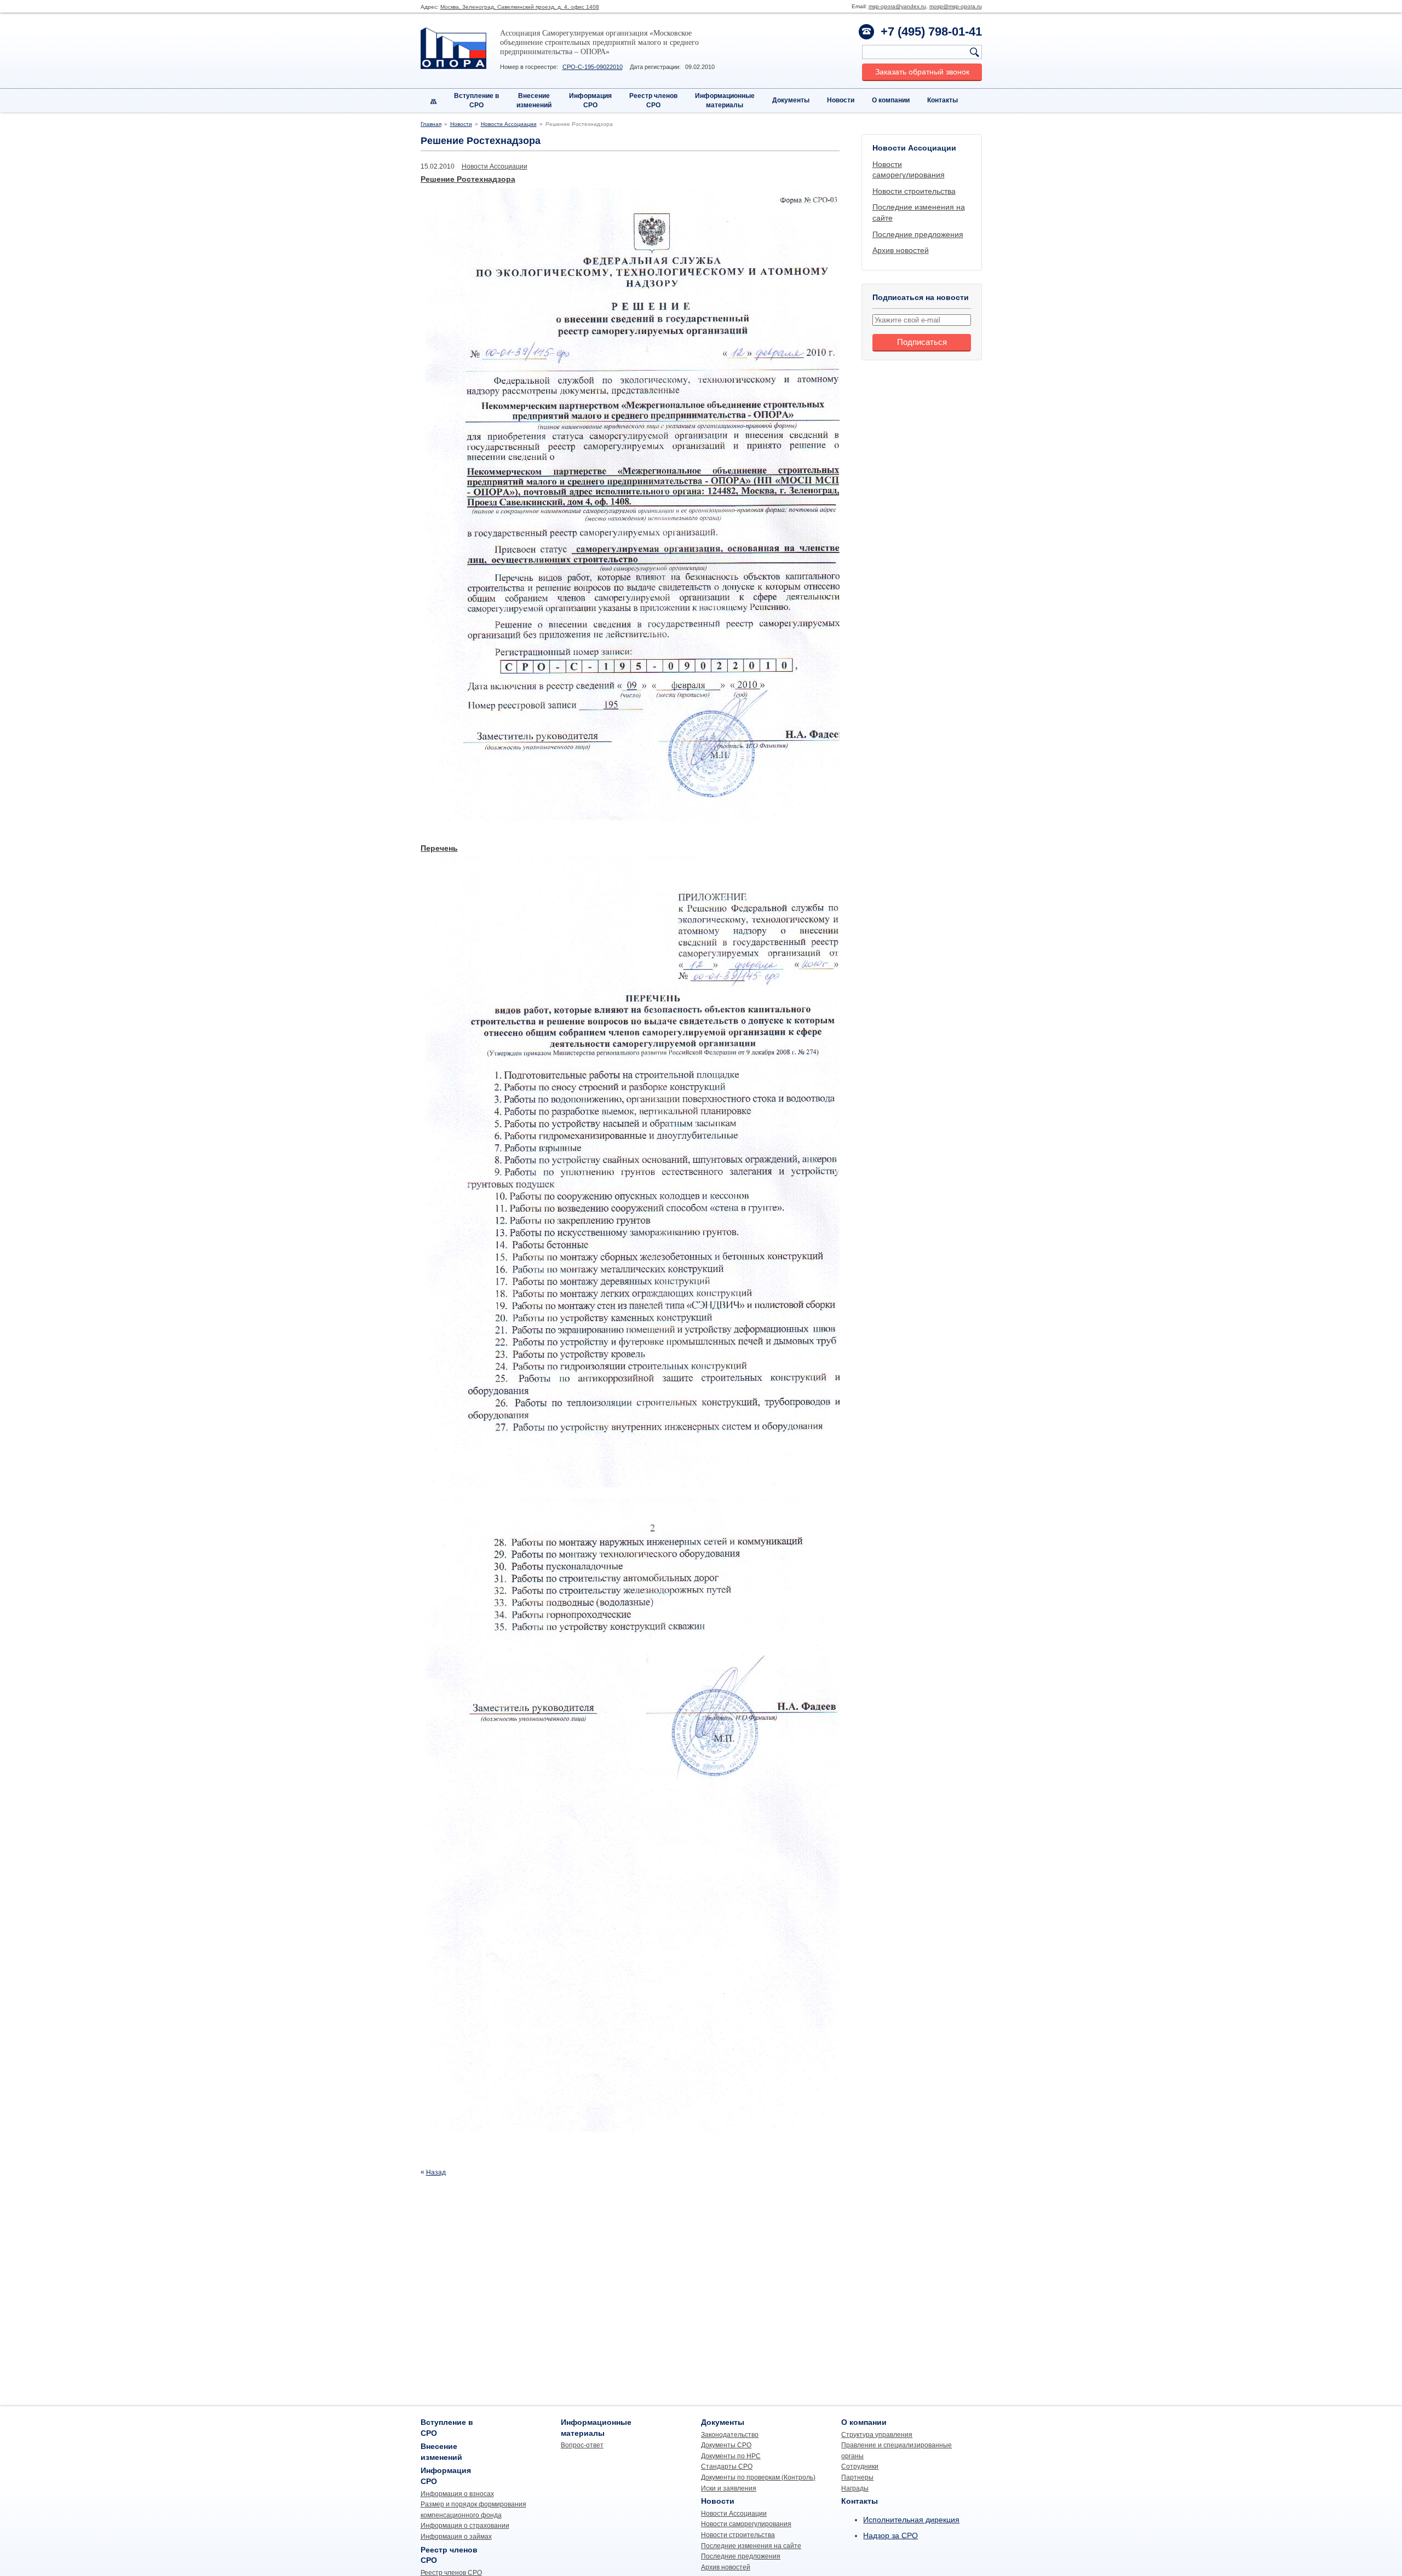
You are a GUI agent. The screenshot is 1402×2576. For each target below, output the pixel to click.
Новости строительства (914, 191)
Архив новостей (901, 250)
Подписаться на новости (921, 297)
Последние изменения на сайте (751, 2546)
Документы (791, 100)
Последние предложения (918, 234)
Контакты (943, 100)
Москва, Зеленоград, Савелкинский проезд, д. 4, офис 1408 (520, 7)
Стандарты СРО (727, 2466)
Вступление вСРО (476, 100)
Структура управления (877, 2435)
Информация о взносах (457, 2494)
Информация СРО (590, 100)
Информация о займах (456, 2537)
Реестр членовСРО (653, 100)
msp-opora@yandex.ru (897, 6)
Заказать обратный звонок (922, 72)
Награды (855, 2488)
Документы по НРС (731, 2456)
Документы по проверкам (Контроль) (758, 2477)
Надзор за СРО (890, 2535)
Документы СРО (726, 2445)
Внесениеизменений (534, 100)
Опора (453, 48)
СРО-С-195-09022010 (593, 67)
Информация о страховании (465, 2526)
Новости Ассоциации (509, 124)
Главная (431, 124)
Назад (436, 2172)
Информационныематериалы (725, 100)
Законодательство (730, 2435)
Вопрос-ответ (582, 2445)
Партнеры (857, 2477)
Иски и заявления (729, 2488)
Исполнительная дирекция (911, 2520)
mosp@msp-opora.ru (956, 6)
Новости (841, 100)
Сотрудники (860, 2466)
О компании (891, 100)
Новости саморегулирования (746, 2524)
